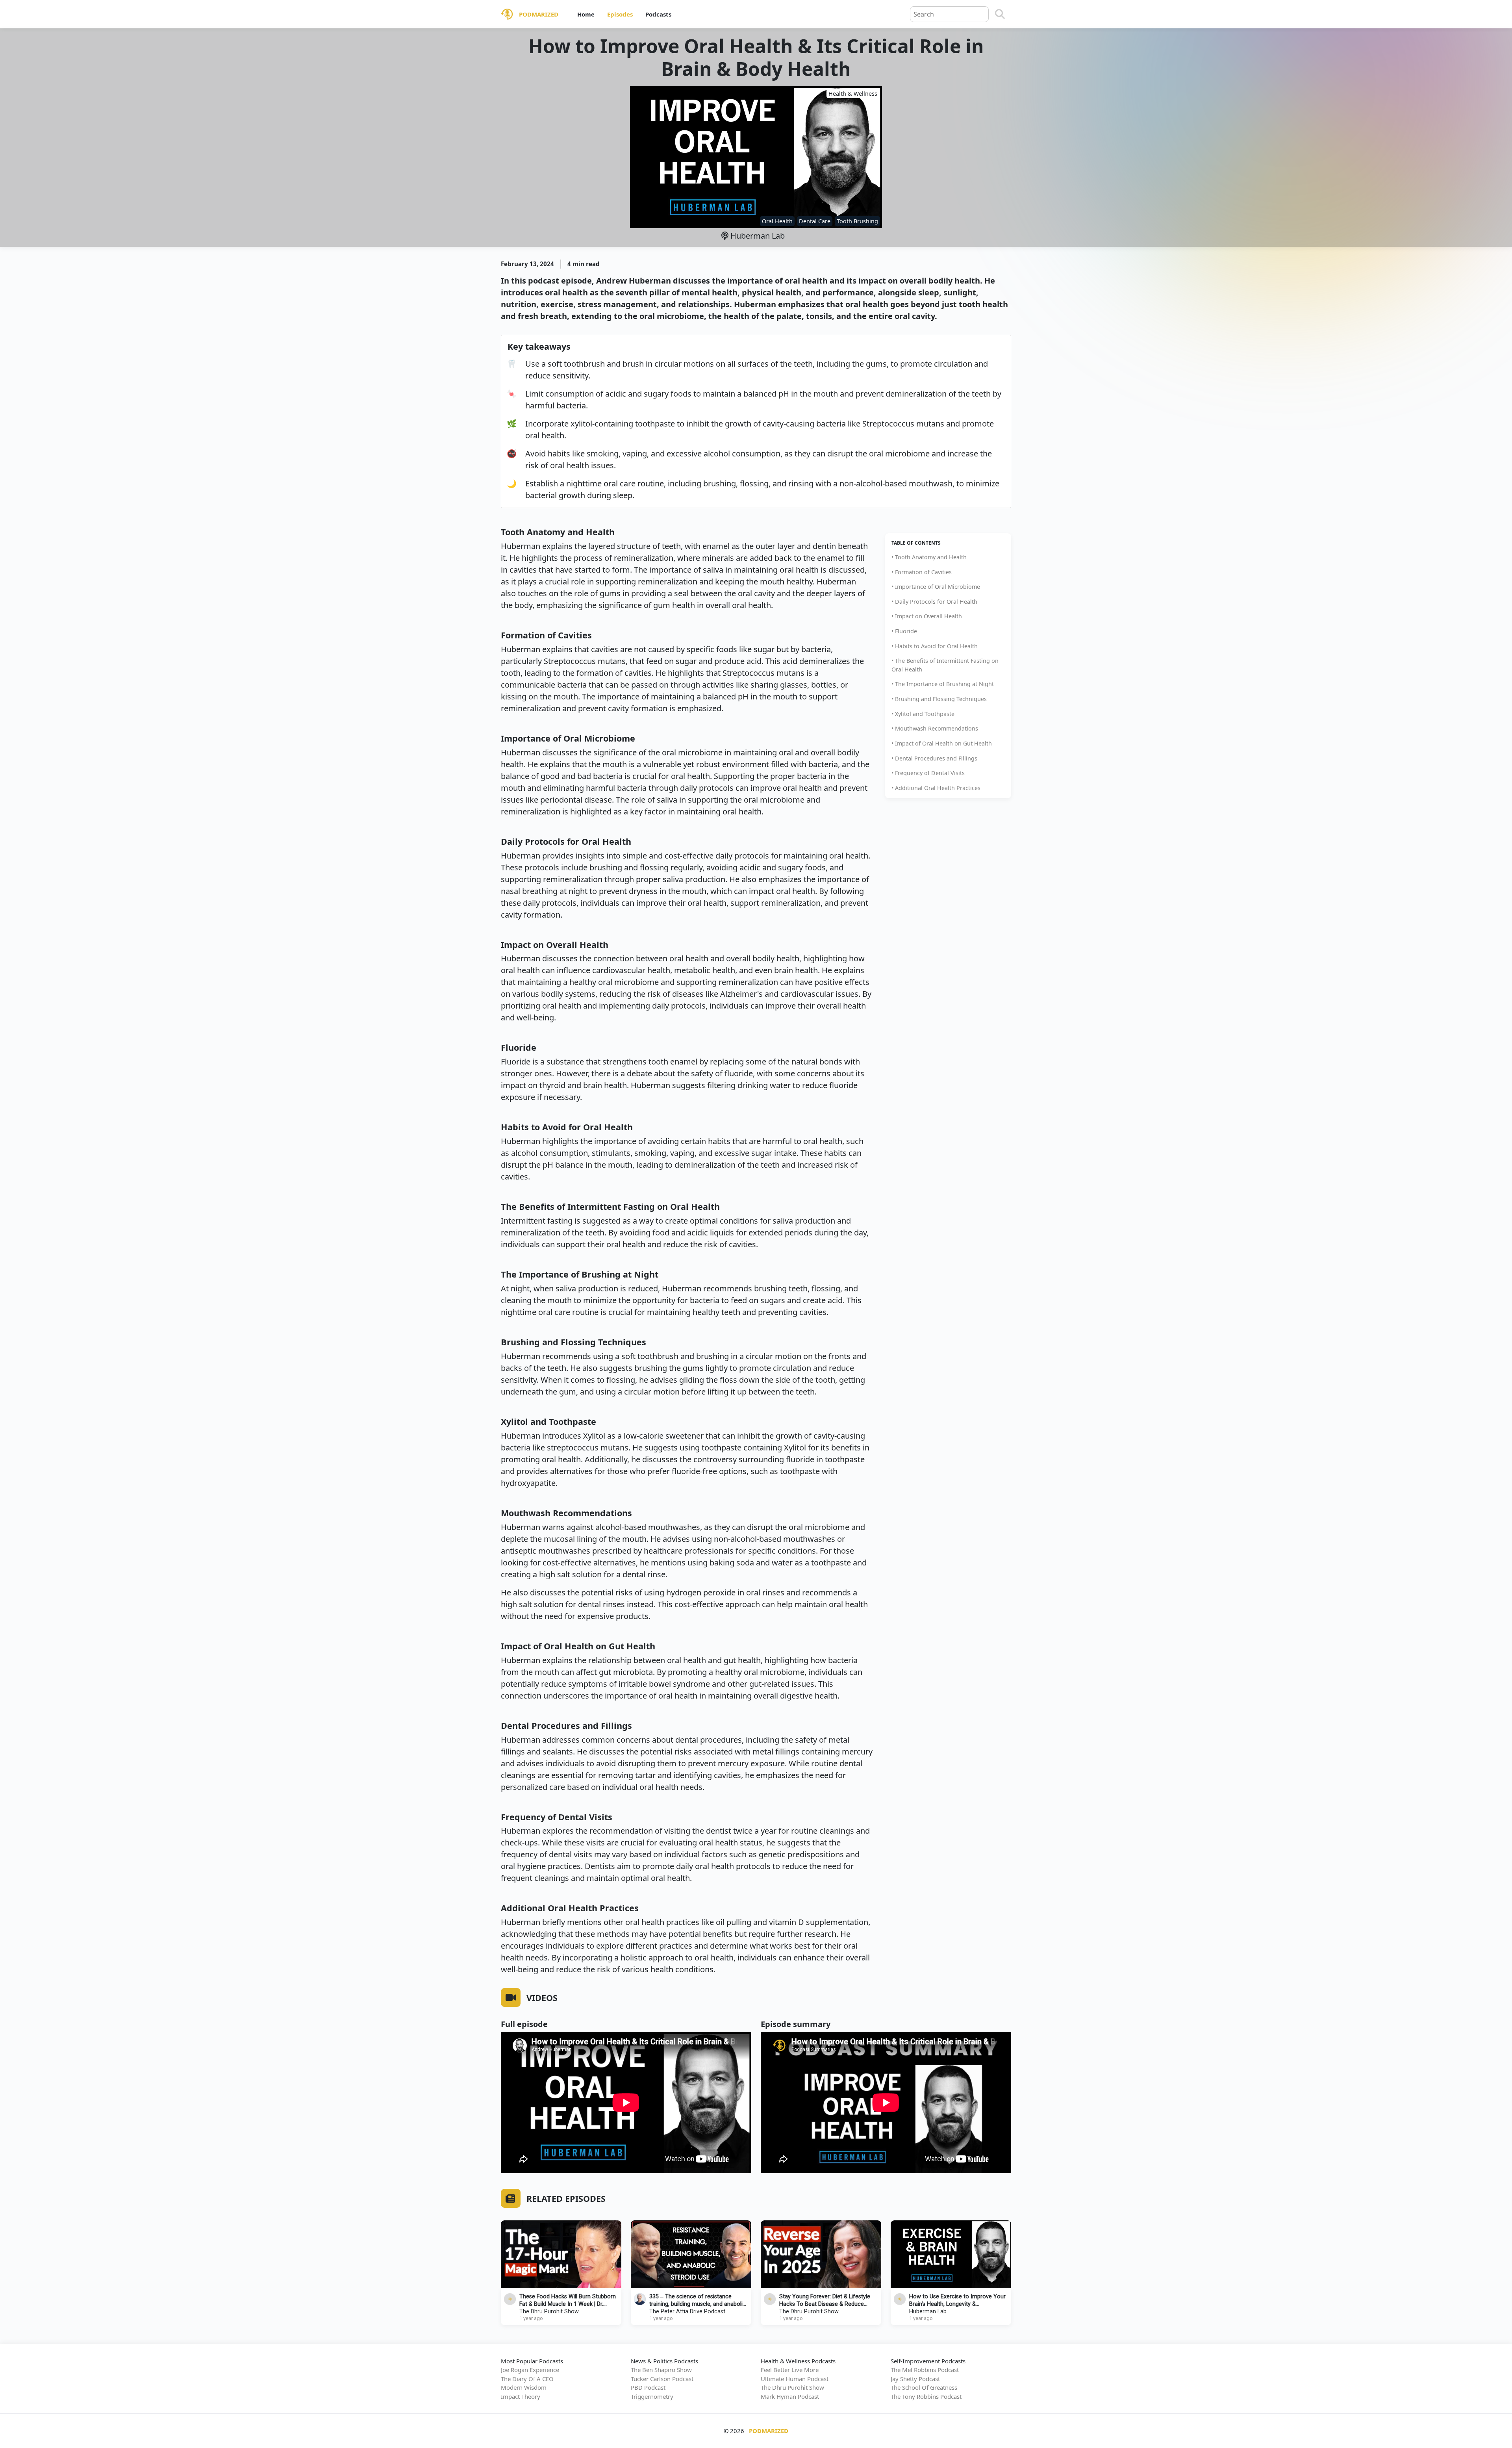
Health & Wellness (853, 94)
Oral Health (777, 221)
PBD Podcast (648, 2387)
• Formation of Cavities (922, 572)
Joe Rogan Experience (530, 2370)
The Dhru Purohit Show (549, 2312)
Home (586, 14)
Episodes (620, 14)
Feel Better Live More (790, 2370)
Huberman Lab (757, 236)
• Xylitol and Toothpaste (923, 714)
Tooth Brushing (857, 221)
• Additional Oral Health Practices (936, 788)
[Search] (1000, 14)
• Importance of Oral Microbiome (936, 587)
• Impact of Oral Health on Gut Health (942, 743)
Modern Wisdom (524, 2387)
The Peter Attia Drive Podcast (687, 2312)
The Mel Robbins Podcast (925, 2370)
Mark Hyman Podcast (790, 2396)
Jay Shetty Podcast (915, 2379)
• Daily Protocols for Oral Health (934, 602)
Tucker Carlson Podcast (662, 2379)
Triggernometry (652, 2396)
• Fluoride (904, 631)
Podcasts (658, 14)
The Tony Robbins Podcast (926, 2396)
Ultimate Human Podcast (795, 2379)
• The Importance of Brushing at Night (943, 684)
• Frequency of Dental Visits (928, 773)
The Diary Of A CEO (527, 2379)
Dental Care (815, 221)
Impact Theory (521, 2396)
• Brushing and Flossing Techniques (939, 699)
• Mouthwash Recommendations (935, 728)
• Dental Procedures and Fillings (934, 758)
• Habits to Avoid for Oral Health (935, 646)
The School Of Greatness (924, 2387)
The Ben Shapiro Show (661, 2370)
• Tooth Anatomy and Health (929, 557)
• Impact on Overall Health (927, 616)
